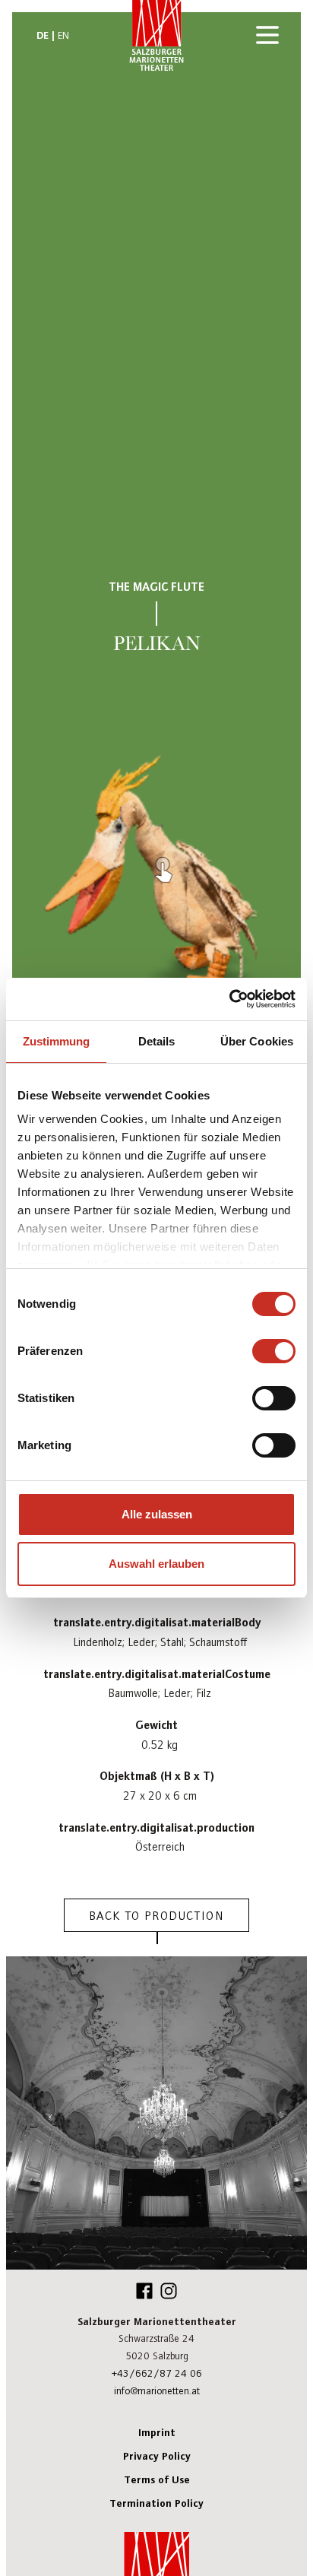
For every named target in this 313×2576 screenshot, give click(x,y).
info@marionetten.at (157, 2390)
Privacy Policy (157, 2455)
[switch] (274, 1351)
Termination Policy (156, 2502)
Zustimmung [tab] (57, 1041)
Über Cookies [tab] (257, 1041)
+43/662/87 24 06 (157, 2373)
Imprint (157, 2432)
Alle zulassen (157, 1514)
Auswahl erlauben (156, 1564)
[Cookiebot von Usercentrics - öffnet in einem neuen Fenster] (229, 999)
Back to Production (157, 1915)
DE (43, 34)
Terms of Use (157, 2479)
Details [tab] (157, 1041)
